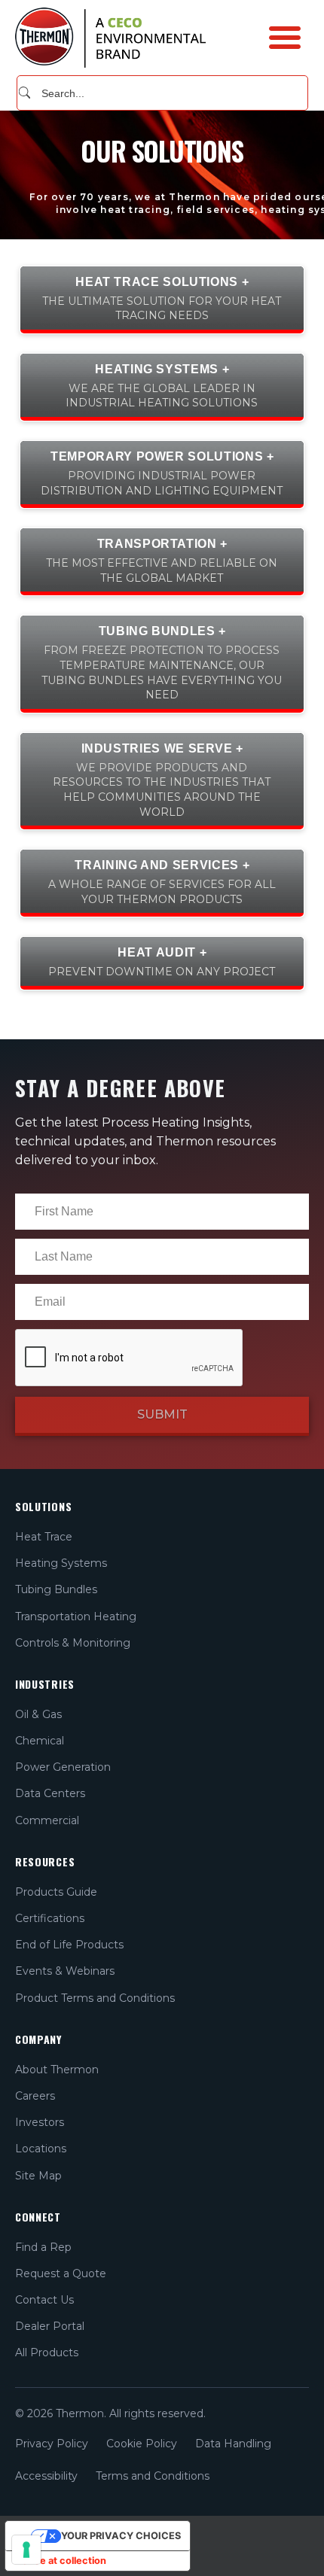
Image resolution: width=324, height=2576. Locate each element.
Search (24, 93)
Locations (41, 2149)
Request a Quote (61, 2273)
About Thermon (57, 2070)
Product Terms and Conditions (95, 1998)
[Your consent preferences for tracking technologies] (26, 2550)
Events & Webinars (65, 1971)
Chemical (40, 1741)
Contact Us (44, 2300)
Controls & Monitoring (73, 1643)
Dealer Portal (50, 2326)
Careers (35, 2096)
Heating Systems (61, 1563)
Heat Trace (44, 1537)
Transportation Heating (76, 1616)
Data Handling (233, 2444)
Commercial (47, 1820)
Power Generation (63, 1767)
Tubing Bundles (56, 1589)
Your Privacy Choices (121, 2536)
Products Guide (56, 1892)
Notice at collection (61, 2561)
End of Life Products (69, 1945)
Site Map (38, 2176)
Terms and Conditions (153, 2476)
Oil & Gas (38, 1714)
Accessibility (46, 2476)
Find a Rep (43, 2247)
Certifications (50, 1918)
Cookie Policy (142, 2444)
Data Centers (50, 1793)
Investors (40, 2122)
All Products (47, 2352)
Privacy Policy (52, 2444)
